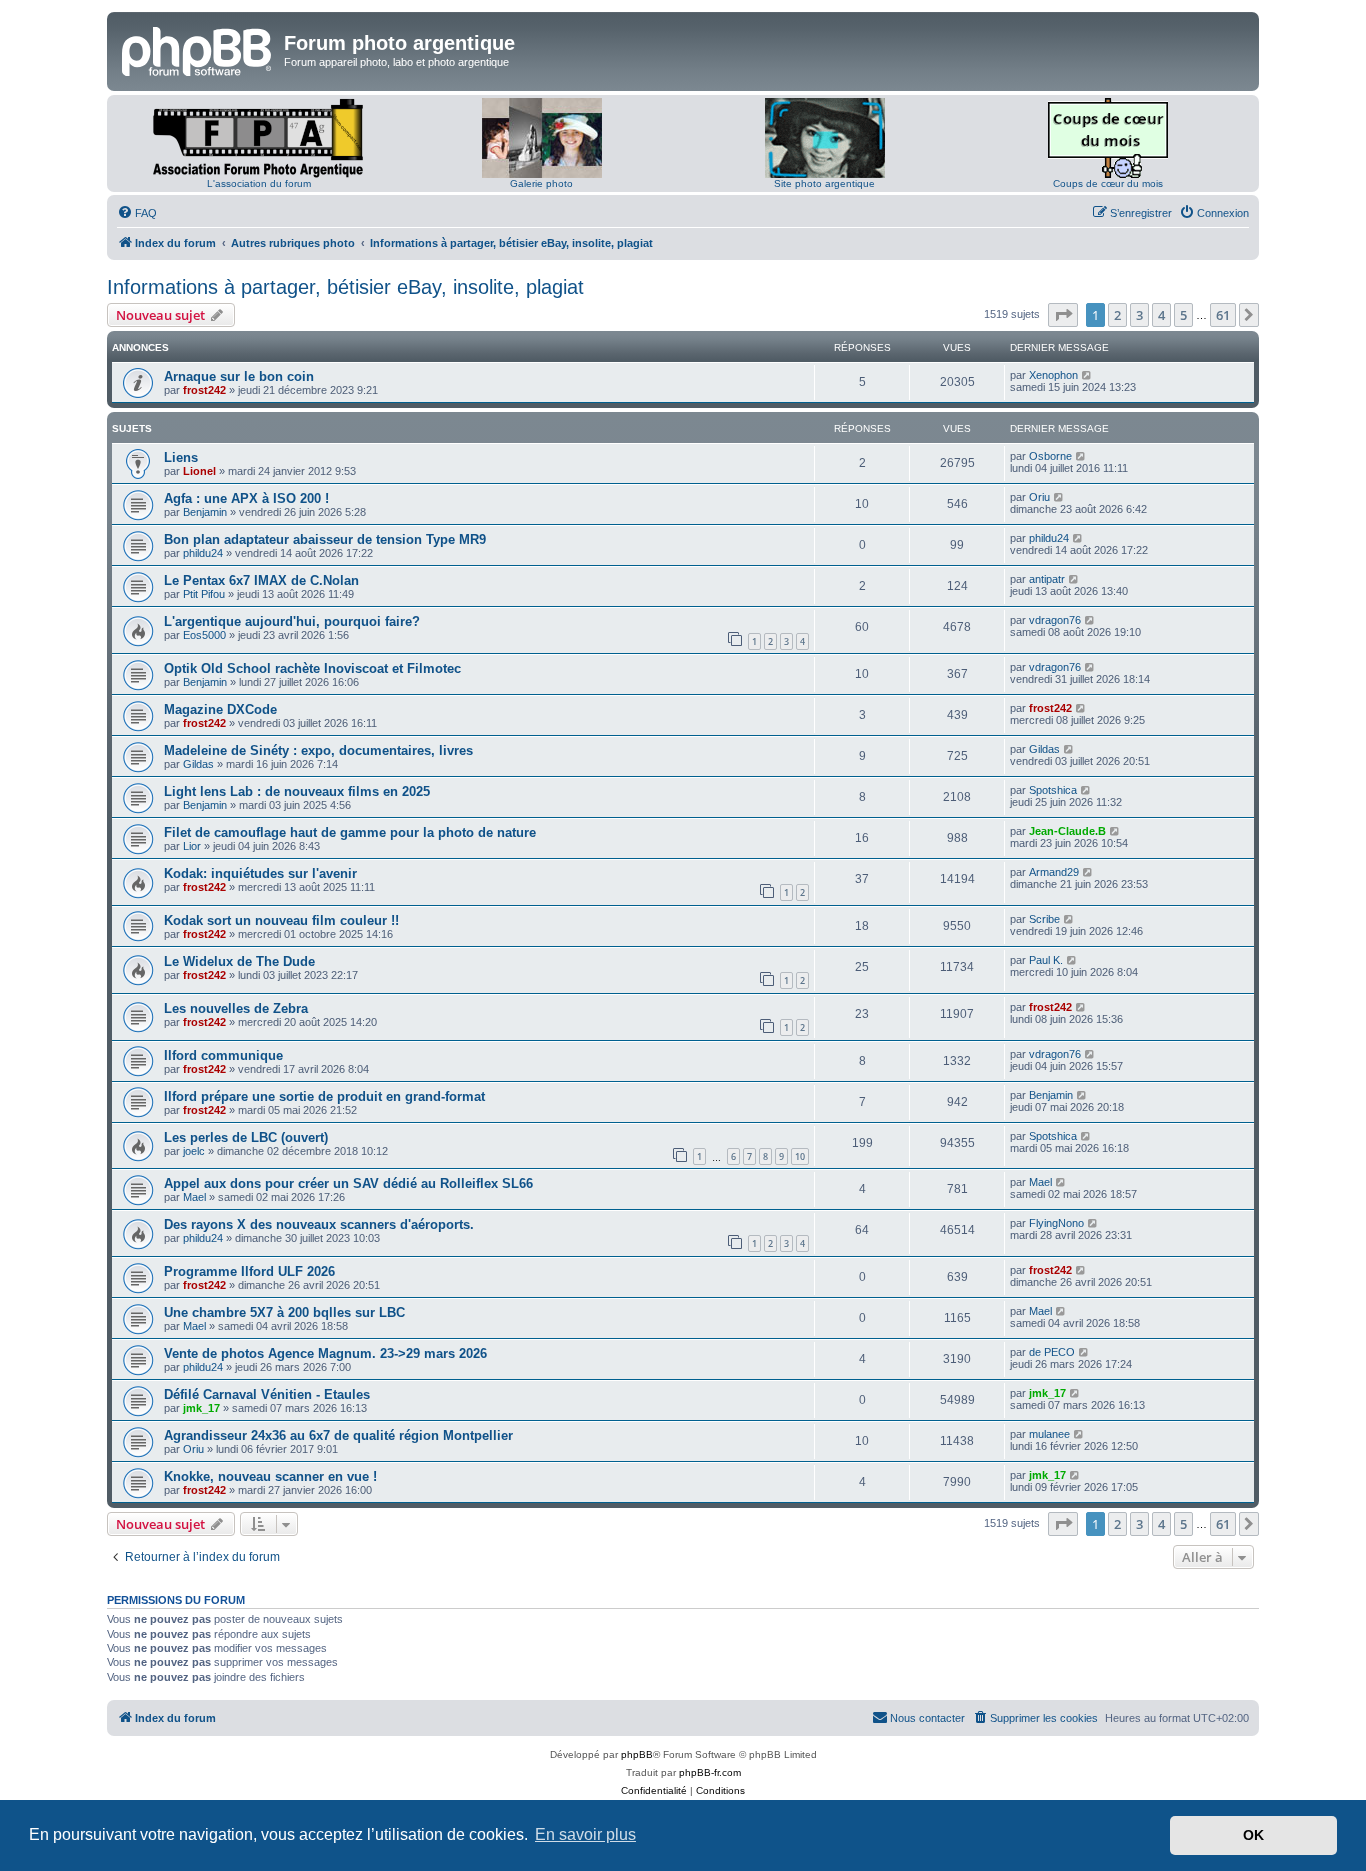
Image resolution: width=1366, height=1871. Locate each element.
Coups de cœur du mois (1108, 183)
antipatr (1047, 579)
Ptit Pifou (204, 594)
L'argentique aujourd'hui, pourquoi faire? (292, 621)
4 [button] (1161, 315)
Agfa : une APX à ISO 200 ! (246, 498)
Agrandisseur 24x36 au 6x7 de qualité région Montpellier (338, 1435)
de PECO (1052, 1352)
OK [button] (1253, 1835)
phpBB (637, 1754)
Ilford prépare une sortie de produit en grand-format (324, 1096)
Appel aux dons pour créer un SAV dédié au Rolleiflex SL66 (348, 1183)
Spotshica (1053, 790)
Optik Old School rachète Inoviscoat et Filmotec (312, 668)
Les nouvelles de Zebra (236, 1008)
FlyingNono (1056, 1223)
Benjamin (205, 512)
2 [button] (1117, 315)
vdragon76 (1055, 620)
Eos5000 (204, 635)
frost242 (204, 390)
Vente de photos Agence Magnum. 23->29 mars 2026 (325, 1353)
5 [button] (1183, 315)
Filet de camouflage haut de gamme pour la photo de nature (350, 832)
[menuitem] (137, 213)
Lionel (199, 471)
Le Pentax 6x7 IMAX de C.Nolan (261, 580)
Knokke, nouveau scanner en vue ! (270, 1476)
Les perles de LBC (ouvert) (246, 1137)
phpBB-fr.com (710, 1772)
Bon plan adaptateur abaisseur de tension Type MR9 (325, 539)
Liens (181, 457)
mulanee (1049, 1434)
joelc (194, 1151)
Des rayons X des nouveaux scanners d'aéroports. (319, 1224)
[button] (1063, 315)
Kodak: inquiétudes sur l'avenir (260, 873)
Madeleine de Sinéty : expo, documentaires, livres (318, 750)
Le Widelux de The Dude (239, 961)
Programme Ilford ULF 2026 (249, 1271)
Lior (192, 846)
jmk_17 (201, 1408)
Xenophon (1053, 375)
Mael (194, 1197)
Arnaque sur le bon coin (239, 376)
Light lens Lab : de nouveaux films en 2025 (297, 791)
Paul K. (1046, 960)
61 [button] (1223, 315)
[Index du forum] (198, 49)
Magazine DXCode (220, 709)
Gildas (198, 764)
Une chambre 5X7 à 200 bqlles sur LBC (284, 1312)
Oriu (1039, 497)
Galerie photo (541, 183)
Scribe (1044, 919)
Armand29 (1054, 872)
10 (800, 1156)
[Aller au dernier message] (1087, 375)
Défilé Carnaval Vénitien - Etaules (267, 1394)
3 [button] (1139, 315)
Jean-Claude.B (1067, 831)
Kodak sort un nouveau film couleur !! (281, 920)
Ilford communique (223, 1055)
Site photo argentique (824, 183)
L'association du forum (259, 183)
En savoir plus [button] (585, 1834)
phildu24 (203, 553)
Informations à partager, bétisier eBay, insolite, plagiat (345, 287)
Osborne (1050, 456)
